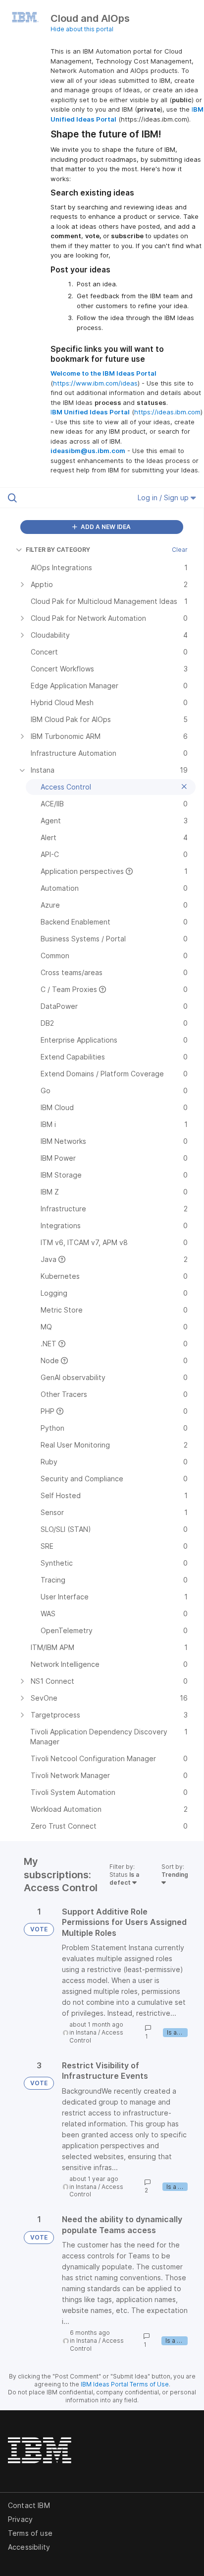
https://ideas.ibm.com (167, 412)
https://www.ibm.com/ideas (95, 383)
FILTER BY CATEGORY (58, 550)
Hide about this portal (82, 29)
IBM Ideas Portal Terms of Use (125, 2384)
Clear (180, 550)
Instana (86, 2032)
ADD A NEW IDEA (105, 527)
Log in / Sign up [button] (164, 497)
